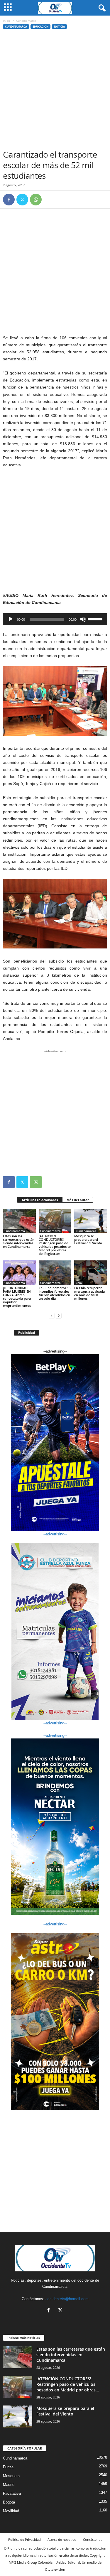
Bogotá (9, 2502)
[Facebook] (9, 200)
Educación (40, 27)
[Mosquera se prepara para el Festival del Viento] (91, 1221)
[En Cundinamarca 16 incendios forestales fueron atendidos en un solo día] (55, 1273)
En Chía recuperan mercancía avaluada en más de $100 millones (89, 1293)
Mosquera (11, 2476)
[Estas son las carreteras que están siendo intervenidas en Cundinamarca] (19, 1221)
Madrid (9, 2485)
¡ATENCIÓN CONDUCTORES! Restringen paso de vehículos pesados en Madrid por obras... (68, 2384)
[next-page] (59, 1315)
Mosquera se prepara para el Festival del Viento (88, 1239)
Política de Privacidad (24, 2539)
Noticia (59, 27)
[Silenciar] (83, 619)
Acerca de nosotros (62, 2539)
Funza (8, 2467)
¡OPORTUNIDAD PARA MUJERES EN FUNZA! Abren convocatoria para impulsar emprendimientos (17, 1297)
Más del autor (78, 1200)
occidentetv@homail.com (67, 2299)
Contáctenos (93, 2539)
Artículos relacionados (40, 1200)
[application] (55, 619)
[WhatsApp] (36, 200)
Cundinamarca (16, 27)
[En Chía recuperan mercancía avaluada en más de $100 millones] (91, 1273)
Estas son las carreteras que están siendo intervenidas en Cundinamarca (19, 1241)
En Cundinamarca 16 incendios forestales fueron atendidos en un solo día (55, 1293)
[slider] (96, 619)
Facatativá (12, 2493)
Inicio (7, 21)
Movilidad (11, 2511)
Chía (79, 1283)
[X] (22, 200)
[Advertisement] (55, 91)
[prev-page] (52, 1315)
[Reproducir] (11, 619)
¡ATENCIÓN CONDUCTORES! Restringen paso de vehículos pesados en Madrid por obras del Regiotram (55, 1245)
